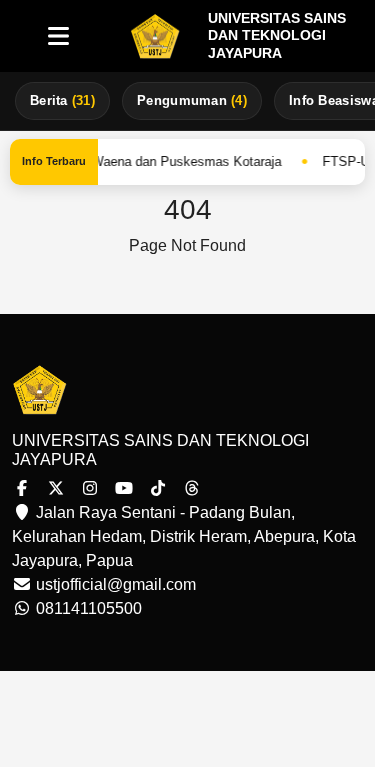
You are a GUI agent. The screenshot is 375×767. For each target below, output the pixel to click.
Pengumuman (192, 100)
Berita (62, 100)
